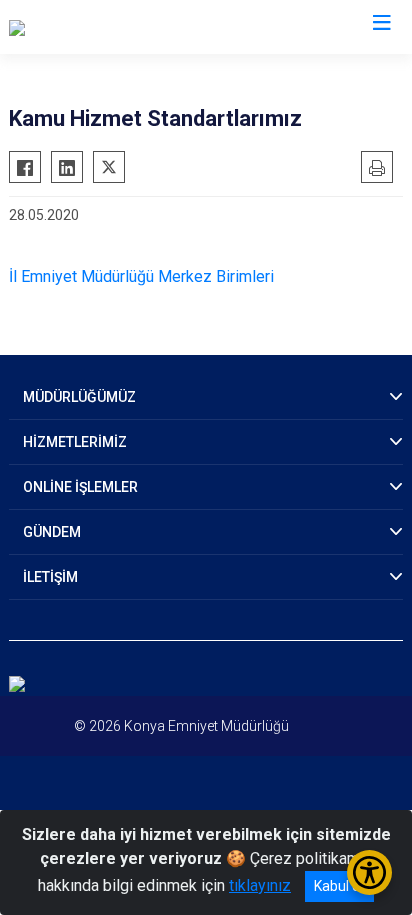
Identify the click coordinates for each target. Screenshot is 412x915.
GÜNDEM (52, 532)
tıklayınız (260, 885)
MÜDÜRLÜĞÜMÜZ (79, 397)
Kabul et (339, 886)
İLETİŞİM (50, 577)
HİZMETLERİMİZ (75, 442)
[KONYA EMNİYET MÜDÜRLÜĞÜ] (118, 27)
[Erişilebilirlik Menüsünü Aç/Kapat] (369, 872)
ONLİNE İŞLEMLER (80, 487)
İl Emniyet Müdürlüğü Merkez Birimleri (141, 276)
